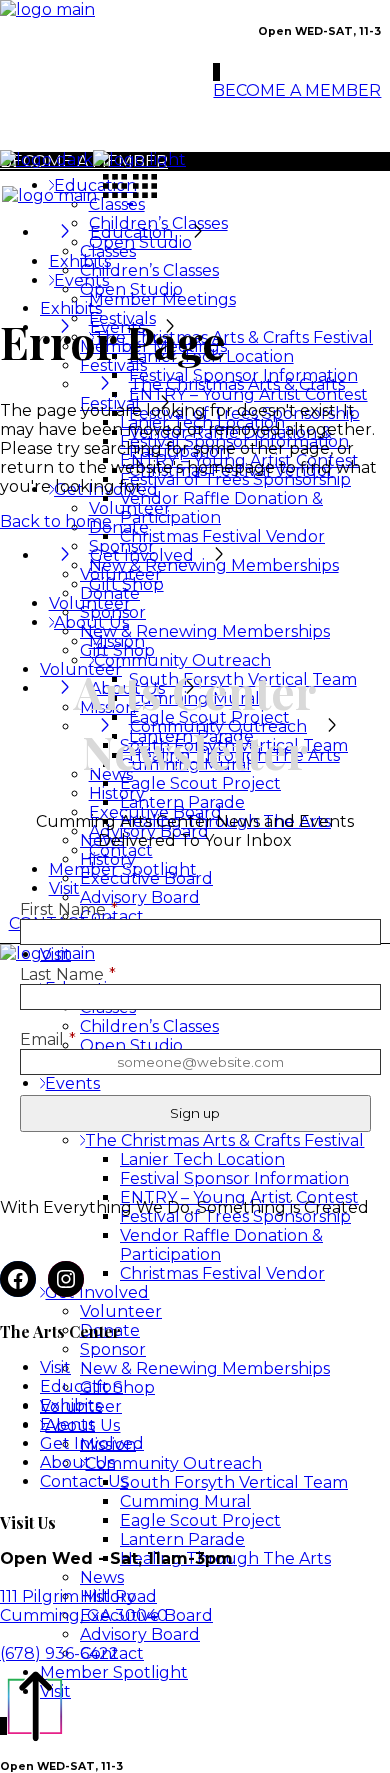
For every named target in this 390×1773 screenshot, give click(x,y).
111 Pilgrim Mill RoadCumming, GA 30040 (84, 1606)
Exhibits (71, 1405)
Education (81, 1386)
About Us (77, 1462)
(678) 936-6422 (59, 1653)
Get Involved (92, 1443)
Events (67, 1424)
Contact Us (84, 1481)
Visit (55, 1367)
